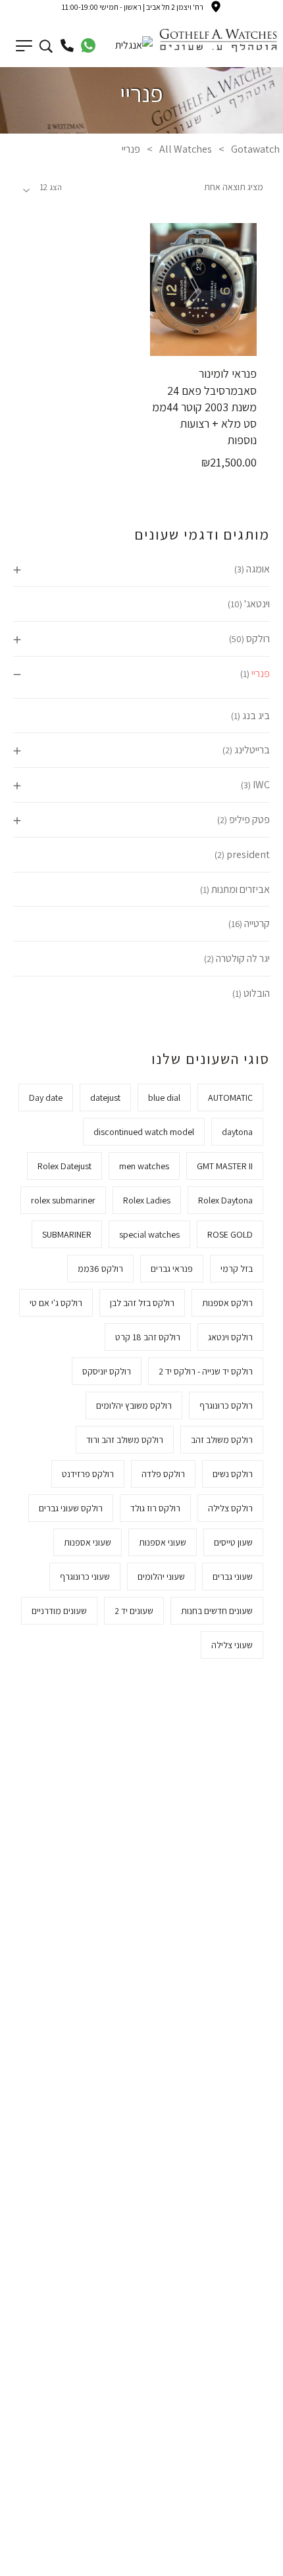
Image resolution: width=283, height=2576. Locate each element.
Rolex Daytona (225, 1200)
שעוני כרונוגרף (85, 1577)
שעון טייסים (233, 1542)
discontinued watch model (144, 1132)
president (248, 854)
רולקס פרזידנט (88, 1474)
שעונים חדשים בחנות (217, 1611)
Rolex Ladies (147, 1200)
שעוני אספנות (163, 1542)
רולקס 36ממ (100, 1269)
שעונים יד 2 (134, 1611)
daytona (237, 1132)
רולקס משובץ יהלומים (134, 1405)
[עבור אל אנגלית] (134, 44)
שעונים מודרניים (59, 1611)
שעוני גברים (233, 1577)
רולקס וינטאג (230, 1337)
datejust (105, 1098)
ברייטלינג (252, 750)
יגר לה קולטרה (243, 958)
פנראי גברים (172, 1269)
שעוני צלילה (232, 1645)
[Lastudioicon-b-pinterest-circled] (141, 2415)
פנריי (261, 673)
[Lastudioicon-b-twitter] (183, 2415)
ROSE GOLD (230, 1234)
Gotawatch (255, 149)
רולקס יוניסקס (107, 1371)
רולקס (258, 639)
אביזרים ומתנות (241, 889)
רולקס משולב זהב (222, 1440)
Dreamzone (192, 2561)
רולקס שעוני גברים (71, 1508)
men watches (144, 1166)
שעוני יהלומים (161, 1577)
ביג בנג (256, 716)
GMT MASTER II (225, 1166)
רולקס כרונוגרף (226, 1405)
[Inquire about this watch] (231, 345)
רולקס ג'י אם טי (56, 1303)
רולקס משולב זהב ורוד (125, 1440)
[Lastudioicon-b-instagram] (100, 2415)
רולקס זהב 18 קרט (148, 1337)
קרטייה (257, 923)
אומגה (258, 569)
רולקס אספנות (227, 1303)
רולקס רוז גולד (155, 1508)
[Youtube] (59, 2415)
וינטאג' (257, 604)
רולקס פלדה (163, 1474)
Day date (46, 1098)
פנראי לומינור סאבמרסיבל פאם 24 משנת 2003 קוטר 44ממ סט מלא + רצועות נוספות (204, 407)
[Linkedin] (141, 2460)
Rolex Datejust (64, 1166)
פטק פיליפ (249, 820)
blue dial (164, 1098)
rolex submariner (63, 1200)
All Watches (186, 149)
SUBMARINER (67, 1234)
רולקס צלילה (230, 1508)
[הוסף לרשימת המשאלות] (176, 345)
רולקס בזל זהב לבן (142, 1303)
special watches (149, 1234)
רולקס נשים (233, 1474)
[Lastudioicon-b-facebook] (224, 2415)
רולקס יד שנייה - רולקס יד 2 (206, 1371)
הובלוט (257, 993)
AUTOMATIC (230, 1098)
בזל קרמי (237, 1269)
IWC (261, 785)
